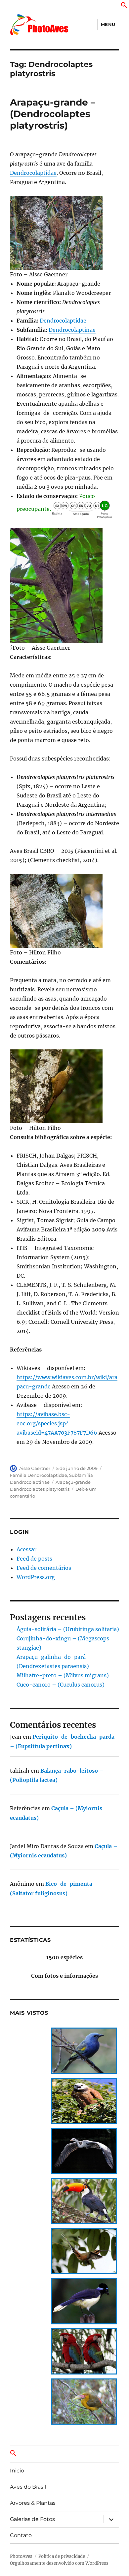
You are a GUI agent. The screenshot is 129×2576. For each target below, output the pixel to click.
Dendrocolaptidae (33, 173)
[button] (124, 6)
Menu (108, 24)
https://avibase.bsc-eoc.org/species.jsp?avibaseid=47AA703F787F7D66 (57, 1423)
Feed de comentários (44, 1568)
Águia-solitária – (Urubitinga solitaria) (68, 1629)
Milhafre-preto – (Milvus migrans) (63, 1675)
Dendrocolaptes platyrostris (40, 1489)
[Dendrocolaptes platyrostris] (64, 233)
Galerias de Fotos (32, 2519)
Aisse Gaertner (35, 1468)
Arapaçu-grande (73, 1482)
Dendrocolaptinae (72, 330)
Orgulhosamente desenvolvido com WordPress (59, 2563)
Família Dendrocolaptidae (39, 1475)
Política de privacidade (62, 2556)
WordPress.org (36, 1577)
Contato (21, 2535)
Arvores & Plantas (33, 2503)
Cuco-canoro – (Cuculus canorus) (61, 1685)
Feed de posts (34, 1559)
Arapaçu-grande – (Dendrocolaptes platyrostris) (53, 114)
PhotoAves (21, 2556)
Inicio (17, 2471)
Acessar (26, 1549)
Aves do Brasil (28, 2487)
